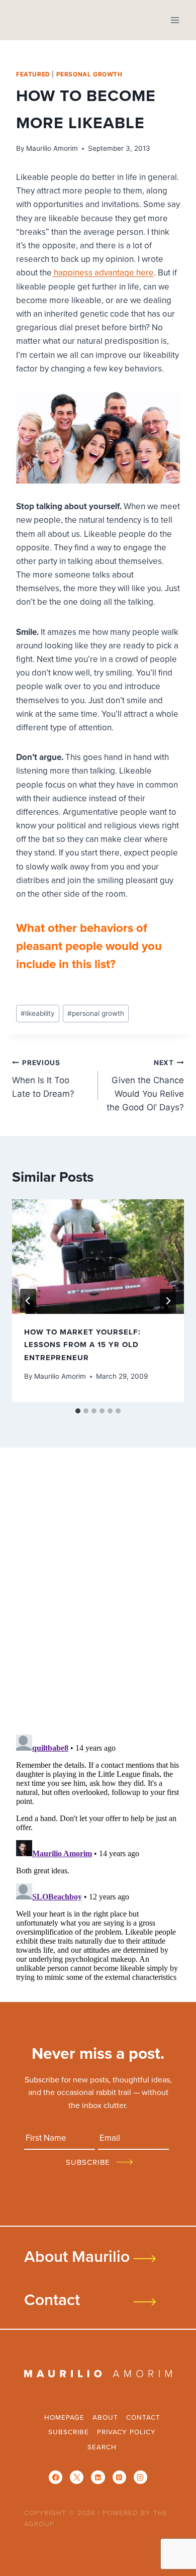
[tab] (78, 1411)
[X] (77, 2477)
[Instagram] (140, 2477)
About (105, 2417)
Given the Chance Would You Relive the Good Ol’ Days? (145, 1085)
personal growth (89, 74)
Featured (33, 74)
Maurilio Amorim (52, 148)
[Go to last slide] (28, 1301)
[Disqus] (98, 1594)
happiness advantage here (103, 272)
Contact (52, 2299)
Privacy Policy (126, 2431)
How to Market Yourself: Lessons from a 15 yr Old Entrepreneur (82, 1345)
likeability (38, 1013)
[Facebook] (56, 2477)
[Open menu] (175, 20)
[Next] (168, 1301)
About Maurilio (77, 2256)
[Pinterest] (119, 2477)
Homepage (64, 2417)
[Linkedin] (98, 2477)
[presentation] (98, 1257)
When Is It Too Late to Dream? (43, 1079)
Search (102, 2447)
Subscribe (69, 2431)
